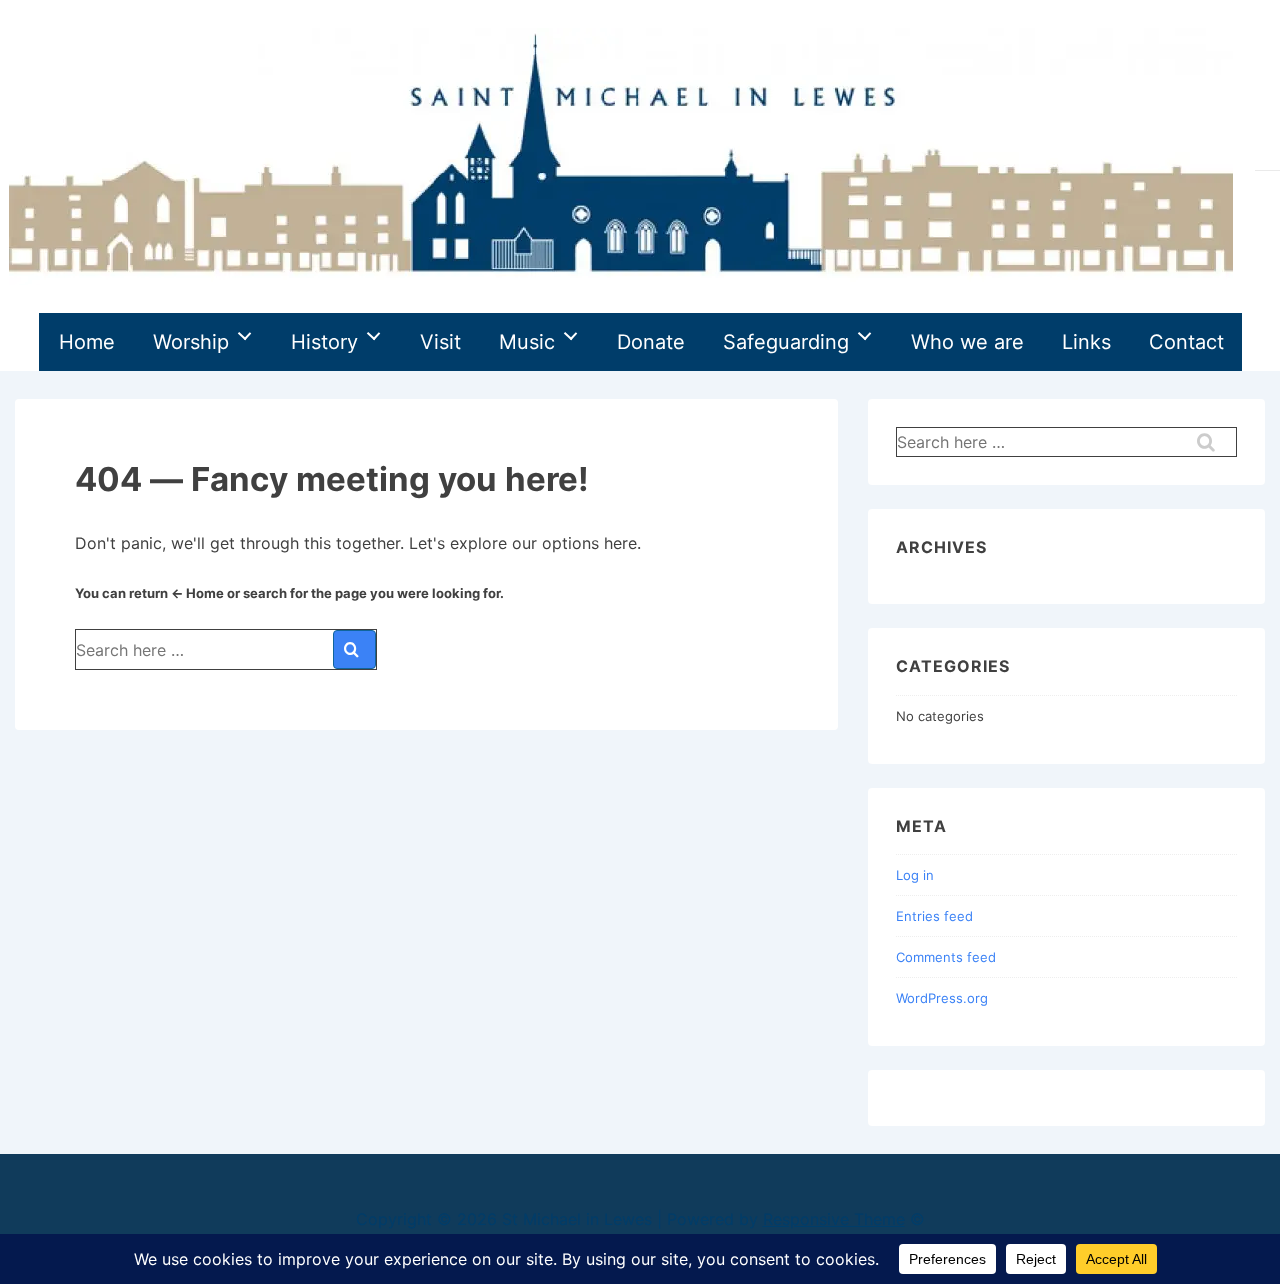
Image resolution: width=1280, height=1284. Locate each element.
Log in (915, 875)
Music (527, 342)
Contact (1186, 342)
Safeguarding (786, 342)
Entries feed (934, 916)
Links (1086, 342)
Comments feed (946, 957)
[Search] (354, 649)
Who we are (967, 342)
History (324, 342)
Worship (191, 342)
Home (87, 342)
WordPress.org (942, 998)
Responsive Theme (834, 1219)
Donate (651, 342)
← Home (197, 593)
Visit (440, 342)
